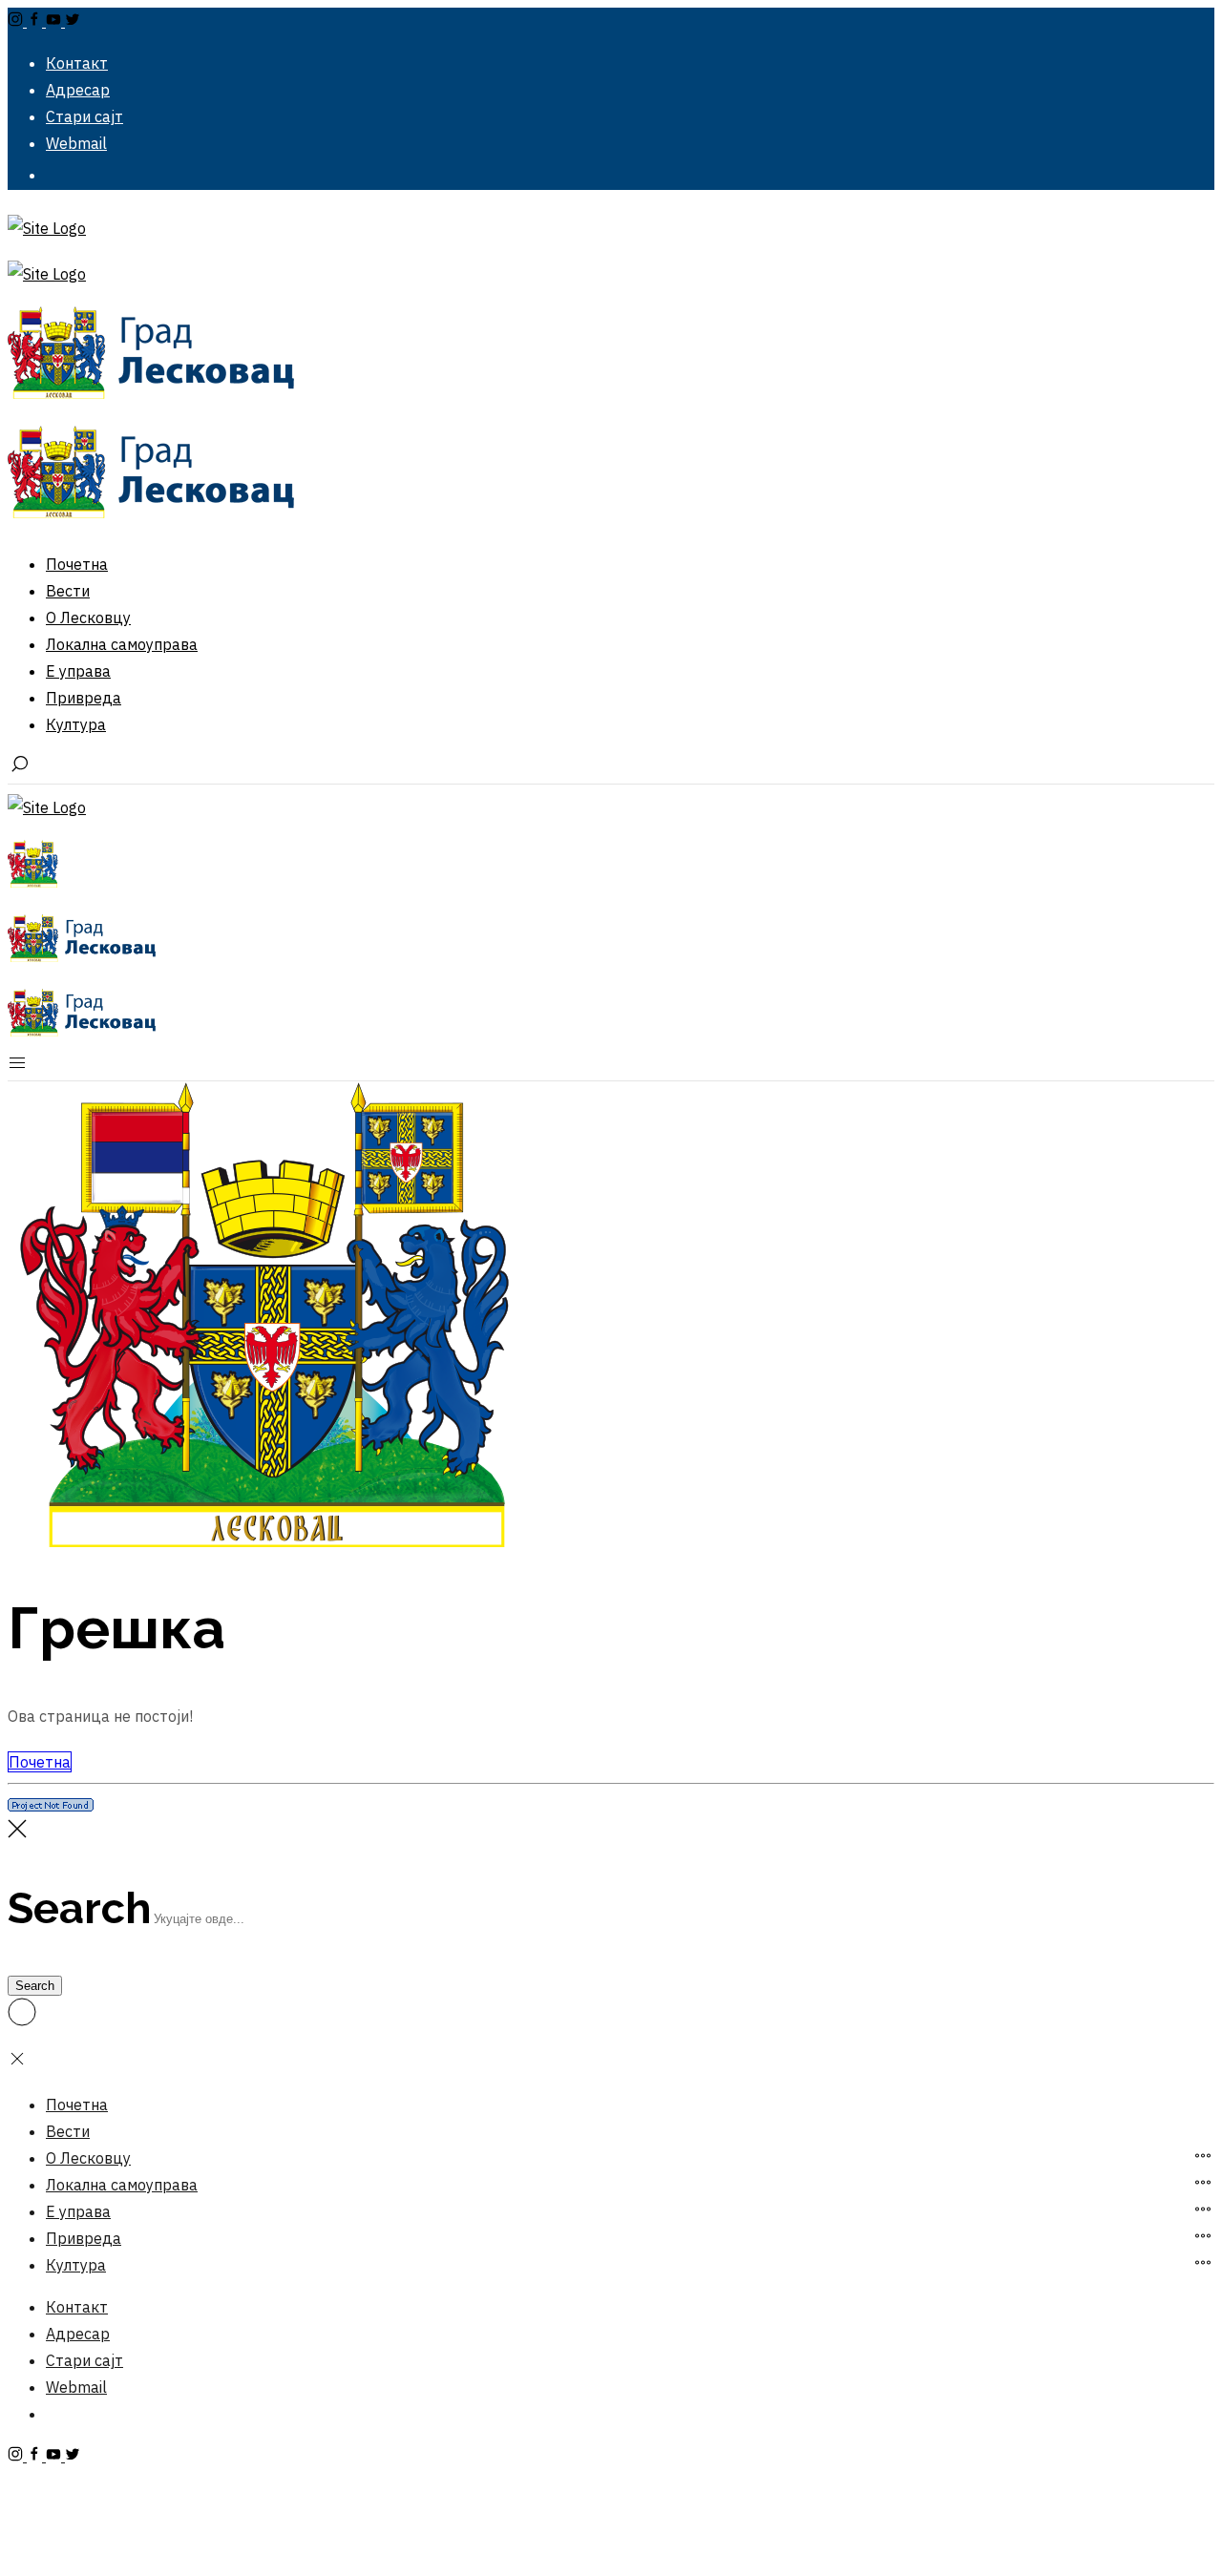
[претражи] (19, 770)
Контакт (77, 2307)
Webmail (76, 2387)
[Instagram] (17, 21)
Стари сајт (84, 2360)
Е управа (78, 2211)
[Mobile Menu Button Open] (17, 1067)
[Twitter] (73, 21)
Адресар (78, 2334)
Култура (76, 2265)
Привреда (84, 2238)
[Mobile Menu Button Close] (17, 2063)
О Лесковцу (88, 2158)
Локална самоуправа (122, 2185)
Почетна (40, 1762)
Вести (68, 2131)
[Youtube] (55, 21)
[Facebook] (36, 21)
